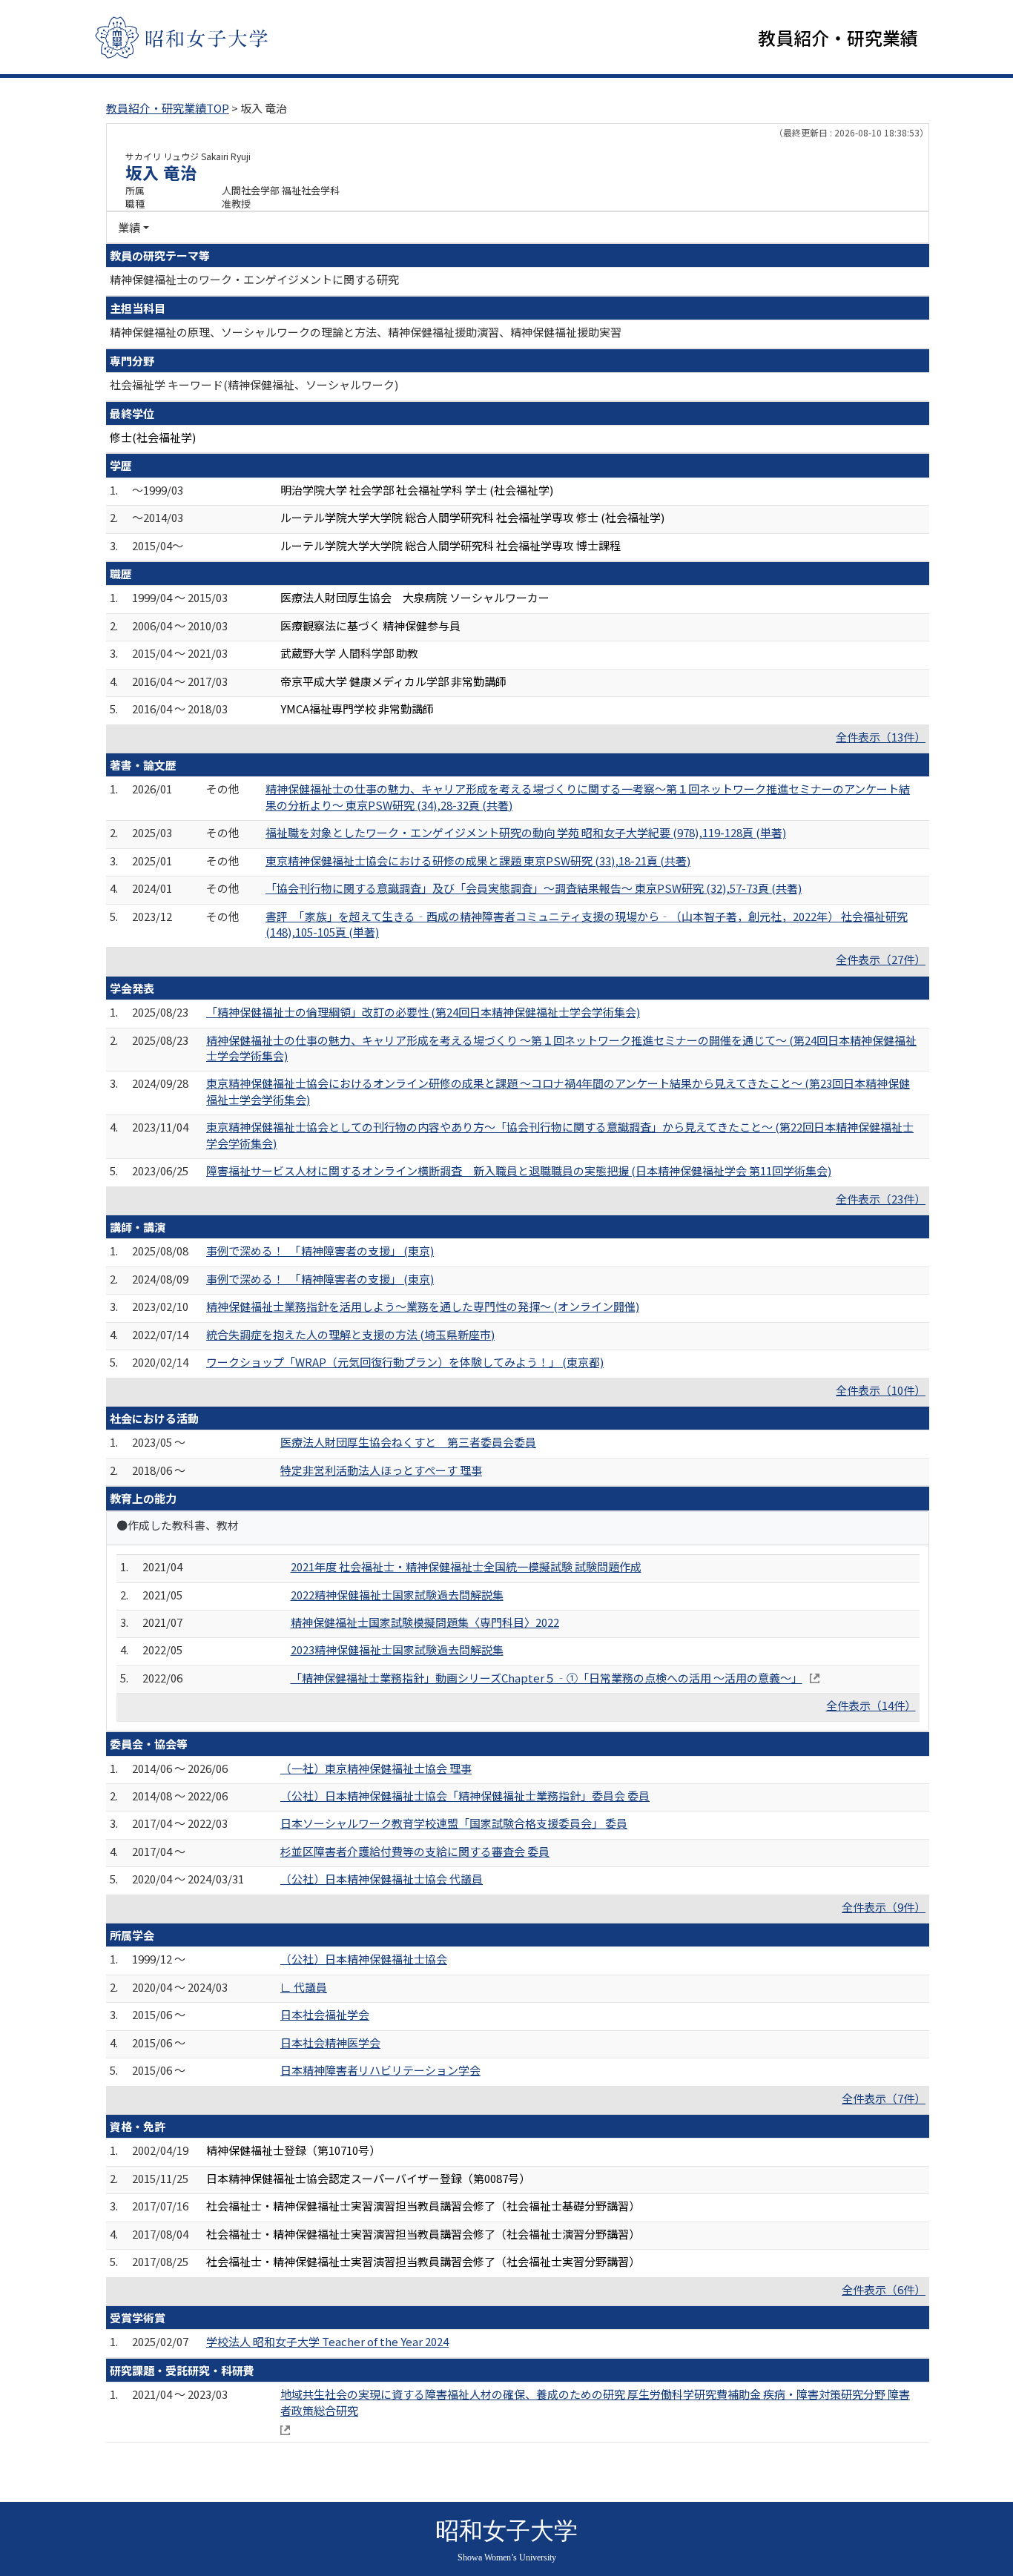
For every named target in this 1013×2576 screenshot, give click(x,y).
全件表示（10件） (881, 1390)
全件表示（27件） (881, 959)
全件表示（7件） (884, 2098)
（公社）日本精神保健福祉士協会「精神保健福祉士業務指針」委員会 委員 (465, 1796)
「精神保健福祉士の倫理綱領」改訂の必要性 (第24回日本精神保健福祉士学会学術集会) (423, 1012)
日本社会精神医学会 (330, 2042)
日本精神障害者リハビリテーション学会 (380, 2070)
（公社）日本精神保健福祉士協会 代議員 (382, 1879)
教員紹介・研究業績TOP (168, 108)
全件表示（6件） (884, 2289)
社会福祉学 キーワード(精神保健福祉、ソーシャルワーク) (254, 384)
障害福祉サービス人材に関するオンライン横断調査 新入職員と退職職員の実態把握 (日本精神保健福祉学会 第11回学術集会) (519, 1170)
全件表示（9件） (884, 1907)
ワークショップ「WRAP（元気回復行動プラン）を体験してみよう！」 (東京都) (405, 1362)
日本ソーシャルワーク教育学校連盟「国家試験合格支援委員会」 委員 (454, 1823)
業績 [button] (129, 227)
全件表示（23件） (881, 1199)
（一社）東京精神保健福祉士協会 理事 (376, 1768)
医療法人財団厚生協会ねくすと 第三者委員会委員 (408, 1442)
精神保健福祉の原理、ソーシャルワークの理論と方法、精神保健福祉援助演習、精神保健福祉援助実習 (366, 332)
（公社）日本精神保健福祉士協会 (364, 1959)
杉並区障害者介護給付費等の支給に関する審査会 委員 (415, 1851)
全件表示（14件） (871, 1705)
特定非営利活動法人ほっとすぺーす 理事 (381, 1470)
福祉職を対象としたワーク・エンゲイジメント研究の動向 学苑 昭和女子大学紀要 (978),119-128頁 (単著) (526, 832)
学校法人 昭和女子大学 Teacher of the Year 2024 (327, 2341)
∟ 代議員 (304, 1987)
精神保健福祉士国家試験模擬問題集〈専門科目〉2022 (425, 1622)
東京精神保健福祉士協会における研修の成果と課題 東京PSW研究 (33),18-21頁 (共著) (478, 861)
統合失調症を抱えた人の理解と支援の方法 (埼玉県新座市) (350, 1334)
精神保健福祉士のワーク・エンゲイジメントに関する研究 (254, 279)
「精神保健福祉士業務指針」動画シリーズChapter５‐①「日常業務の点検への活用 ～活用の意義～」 (547, 1678)
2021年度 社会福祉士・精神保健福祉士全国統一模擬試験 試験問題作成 (466, 1566)
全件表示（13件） (881, 737)
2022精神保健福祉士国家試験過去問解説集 (397, 1595)
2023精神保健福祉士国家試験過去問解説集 (397, 1649)
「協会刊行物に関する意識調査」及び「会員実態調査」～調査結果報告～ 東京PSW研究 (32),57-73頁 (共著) (534, 888)
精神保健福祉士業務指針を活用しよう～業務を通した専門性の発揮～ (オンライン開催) (423, 1306)
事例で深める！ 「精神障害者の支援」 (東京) (320, 1251)
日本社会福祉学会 (325, 2014)
